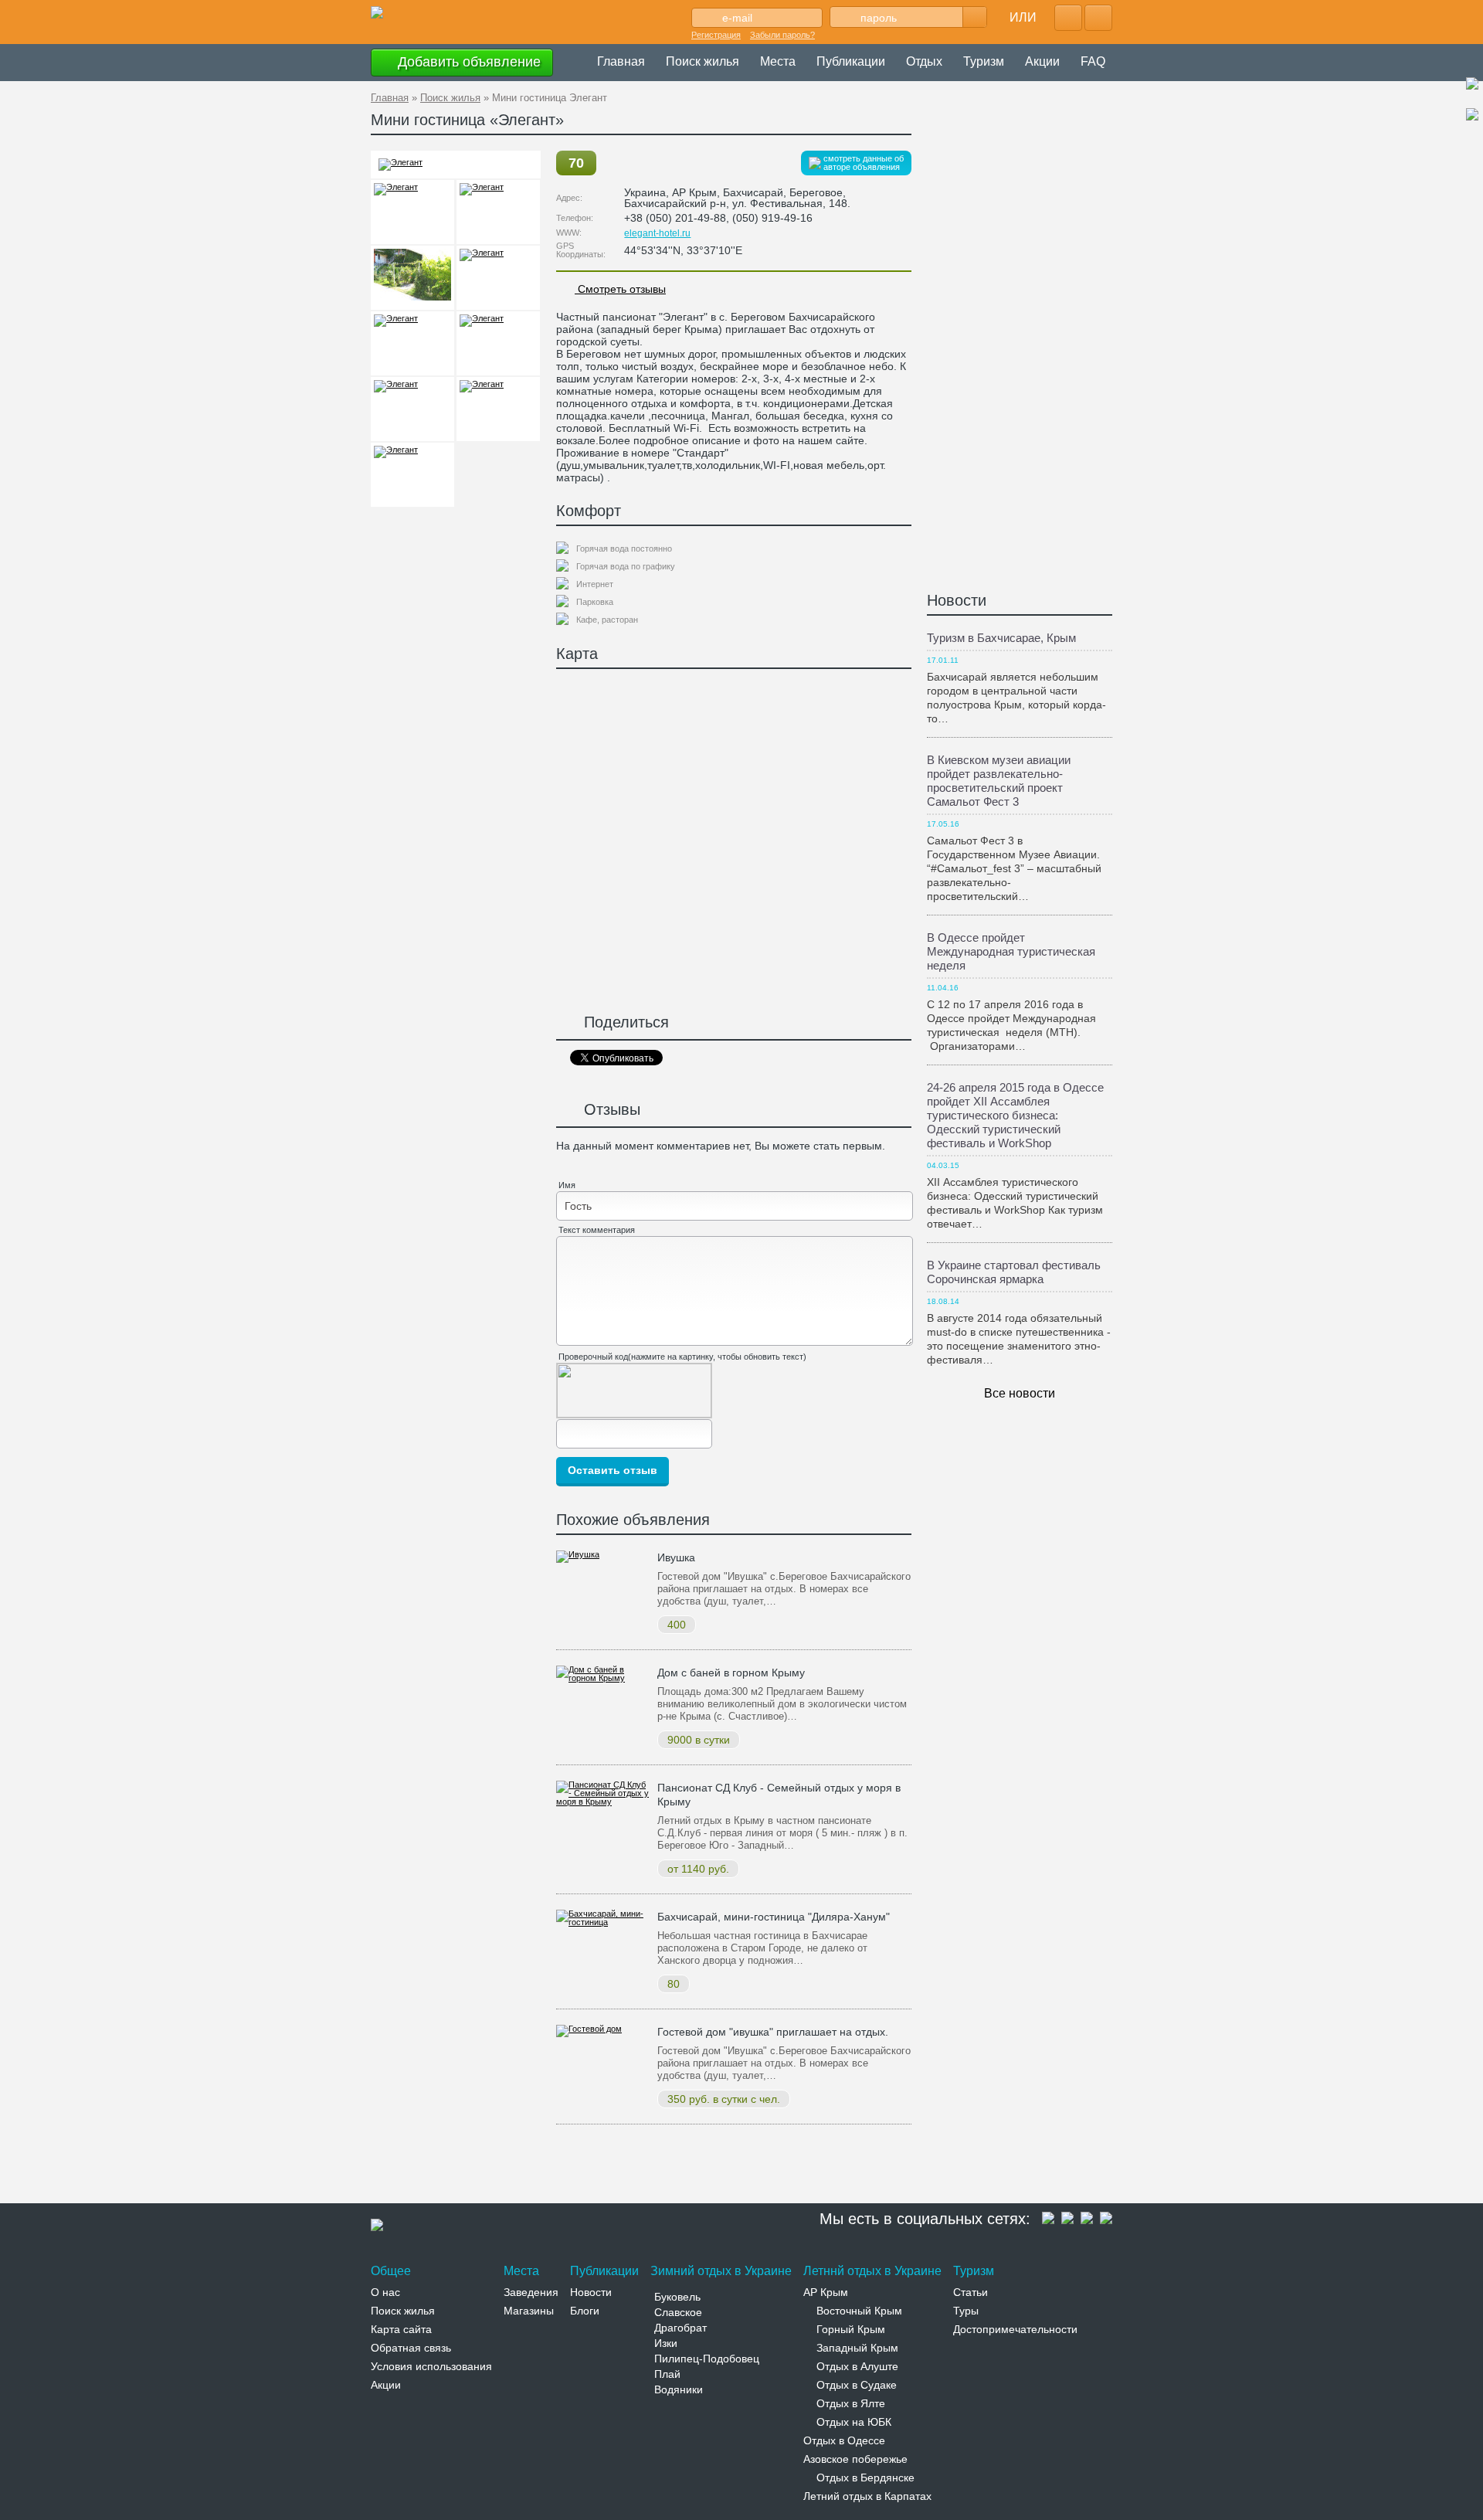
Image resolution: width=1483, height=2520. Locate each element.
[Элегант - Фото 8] (498, 343)
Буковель (677, 2297)
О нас (385, 2292)
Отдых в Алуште (857, 2366)
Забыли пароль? (782, 35)
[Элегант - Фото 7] (412, 343)
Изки (666, 2343)
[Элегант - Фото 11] (412, 475)
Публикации (851, 61)
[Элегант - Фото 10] (498, 409)
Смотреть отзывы (620, 289)
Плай (667, 2374)
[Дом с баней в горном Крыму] (603, 1678)
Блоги (585, 2311)
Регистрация (716, 35)
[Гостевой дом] (589, 2029)
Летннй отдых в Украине (872, 2271)
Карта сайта (401, 2329)
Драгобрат (680, 2328)
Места (778, 61)
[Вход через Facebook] (1068, 18)
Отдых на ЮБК (854, 2422)
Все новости (1020, 1393)
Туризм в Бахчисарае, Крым (1001, 638)
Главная (621, 61)
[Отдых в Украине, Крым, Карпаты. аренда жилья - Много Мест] (377, 13)
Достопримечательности (1015, 2329)
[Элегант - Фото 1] (400, 162)
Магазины (529, 2311)
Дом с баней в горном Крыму (731, 1673)
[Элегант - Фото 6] (498, 278)
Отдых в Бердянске (865, 2478)
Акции (1042, 61)
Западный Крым (857, 2348)
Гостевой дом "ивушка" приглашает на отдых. (773, 2032)
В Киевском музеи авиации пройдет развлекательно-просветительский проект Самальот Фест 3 (999, 781)
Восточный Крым (859, 2311)
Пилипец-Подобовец (707, 2359)
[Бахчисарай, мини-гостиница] (603, 1922)
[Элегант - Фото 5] (412, 278)
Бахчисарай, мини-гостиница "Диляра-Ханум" (774, 1917)
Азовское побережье (855, 2459)
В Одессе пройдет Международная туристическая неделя (1011, 951)
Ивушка (676, 1557)
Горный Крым (851, 2329)
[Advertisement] (652, 2167)
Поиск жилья (702, 61)
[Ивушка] (578, 1554)
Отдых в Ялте (851, 2403)
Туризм (984, 61)
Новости (957, 600)
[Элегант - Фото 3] (412, 212)
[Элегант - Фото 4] (498, 212)
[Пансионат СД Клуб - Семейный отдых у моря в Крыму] (603, 1802)
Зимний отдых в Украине (721, 2271)
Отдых (924, 61)
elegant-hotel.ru (657, 233)
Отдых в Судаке (857, 2385)
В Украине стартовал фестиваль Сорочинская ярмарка (1014, 1272)
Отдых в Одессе (844, 2440)
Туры (966, 2311)
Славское (678, 2312)
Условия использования (431, 2366)
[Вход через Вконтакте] (1098, 18)
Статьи (971, 2292)
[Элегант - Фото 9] (412, 409)
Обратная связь (411, 2348)
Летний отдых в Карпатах (867, 2496)
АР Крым (826, 2292)
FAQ (1093, 61)
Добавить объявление (467, 62)
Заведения (531, 2292)
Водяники (679, 2389)
